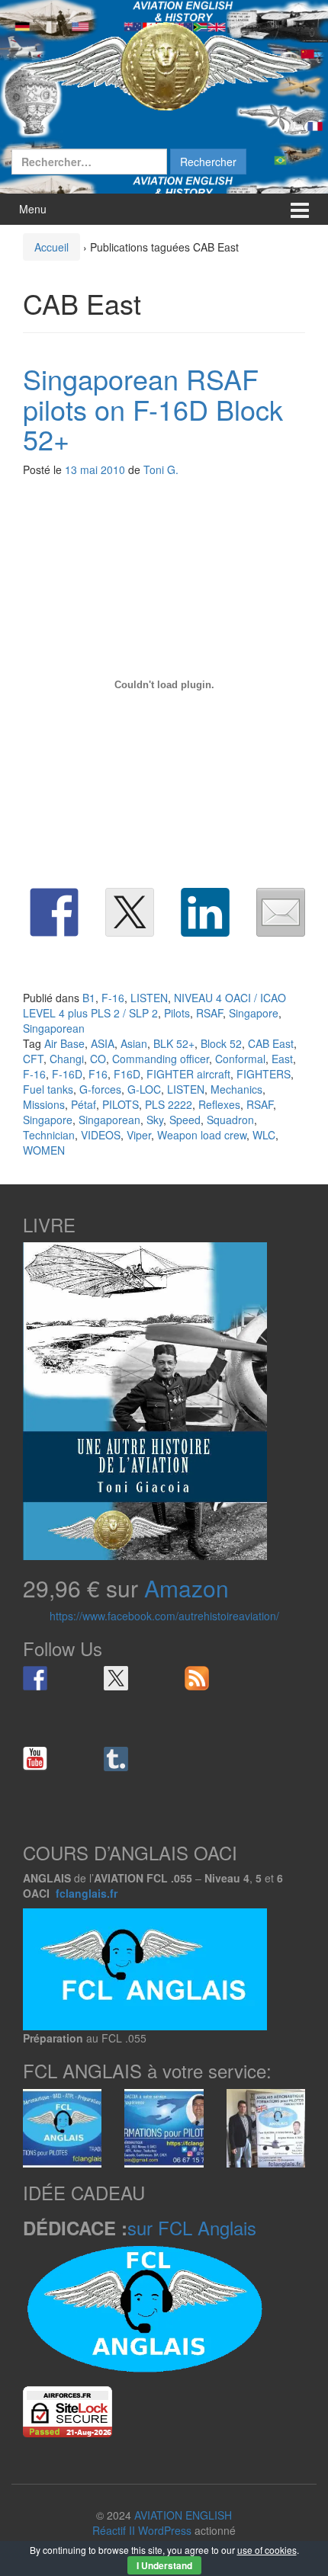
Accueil (51, 247)
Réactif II (114, 2530)
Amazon (187, 1588)
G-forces (100, 1089)
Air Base (64, 1043)
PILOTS (121, 1104)
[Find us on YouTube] (35, 1759)
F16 (98, 1074)
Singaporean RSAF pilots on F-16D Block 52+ (153, 409)
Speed (185, 1120)
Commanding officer (161, 1059)
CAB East (271, 1043)
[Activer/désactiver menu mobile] (300, 209)
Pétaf (84, 1104)
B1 (89, 998)
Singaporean (54, 1028)
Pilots (177, 1013)
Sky (155, 1120)
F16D (127, 1074)
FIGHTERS (264, 1074)
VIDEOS (101, 1135)
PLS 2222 (169, 1104)
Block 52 (221, 1043)
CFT (33, 1059)
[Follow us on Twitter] (116, 1678)
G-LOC (144, 1089)
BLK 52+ (174, 1043)
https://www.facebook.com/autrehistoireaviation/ (164, 1616)
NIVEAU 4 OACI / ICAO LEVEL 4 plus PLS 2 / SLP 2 (154, 1005)
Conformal (240, 1059)
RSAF (209, 1013)
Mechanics (236, 1089)
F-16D (67, 1074)
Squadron (230, 1120)
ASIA (103, 1043)
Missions (44, 1104)
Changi (67, 1059)
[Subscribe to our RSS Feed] (197, 1678)
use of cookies (267, 2550)
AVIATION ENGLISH (183, 2515)
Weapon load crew (202, 1135)
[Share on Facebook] (54, 912)
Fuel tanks (48, 1089)
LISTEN (149, 998)
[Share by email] (281, 912)
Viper (139, 1135)
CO (98, 1059)
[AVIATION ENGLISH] (164, 65)
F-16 (113, 998)
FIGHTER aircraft (188, 1074)
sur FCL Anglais (192, 2227)
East (282, 1059)
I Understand (164, 2565)
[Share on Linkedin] (205, 912)
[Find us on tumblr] (116, 1759)
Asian (134, 1043)
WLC (264, 1135)
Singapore (254, 1013)
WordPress (165, 2530)
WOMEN (44, 1150)
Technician (49, 1135)
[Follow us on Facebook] (35, 1678)
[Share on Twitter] (130, 912)
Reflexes (219, 1104)
